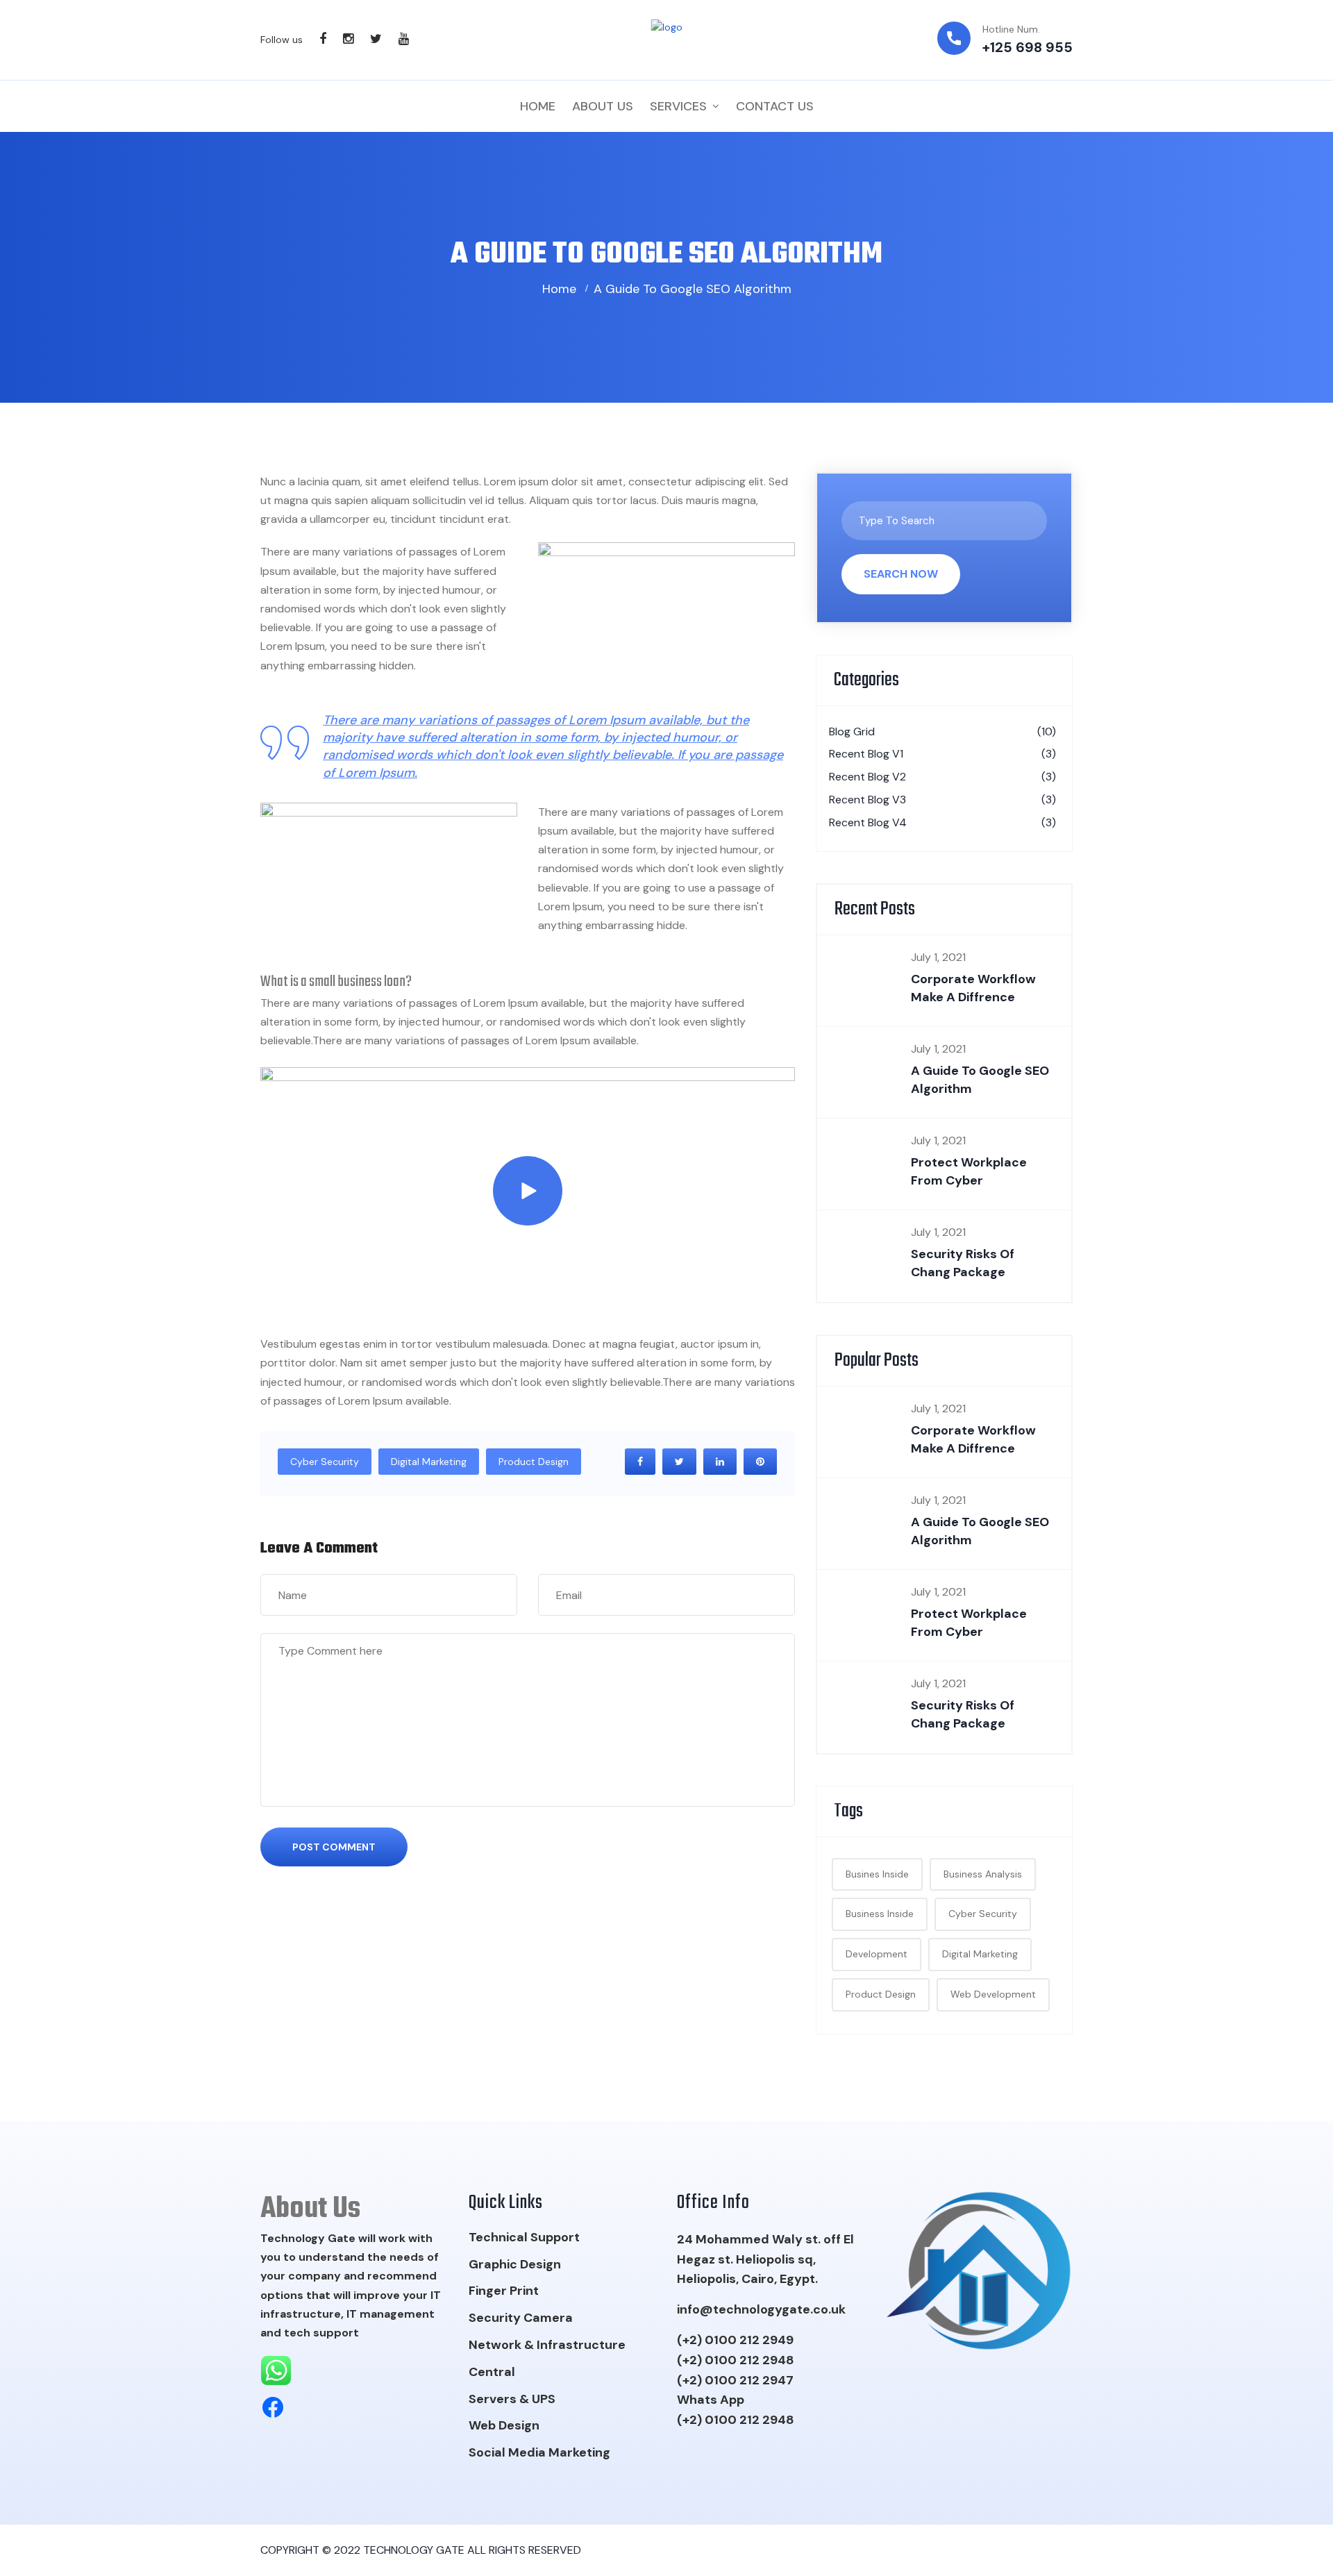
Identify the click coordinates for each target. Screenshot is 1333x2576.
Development (877, 1954)
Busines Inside (877, 1874)
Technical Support (524, 2237)
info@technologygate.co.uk (761, 2309)
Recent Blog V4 (942, 822)
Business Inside (880, 1914)
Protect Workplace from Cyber (969, 1171)
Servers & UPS (512, 2399)
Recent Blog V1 (942, 754)
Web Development (993, 1994)
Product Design (534, 1462)
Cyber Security (325, 1462)
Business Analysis (983, 1874)
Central (492, 2372)
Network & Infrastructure (547, 2345)
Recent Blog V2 (942, 777)
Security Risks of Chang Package (963, 1263)
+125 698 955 (1028, 47)
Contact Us (775, 106)
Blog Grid (942, 731)
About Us (603, 106)
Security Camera (521, 2318)
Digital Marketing (429, 1462)
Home (538, 106)
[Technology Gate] (667, 40)
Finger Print (504, 2291)
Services (678, 106)
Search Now (901, 574)
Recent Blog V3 (942, 800)
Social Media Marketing (539, 2452)
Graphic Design (515, 2264)
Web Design (504, 2425)
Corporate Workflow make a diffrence (973, 988)
